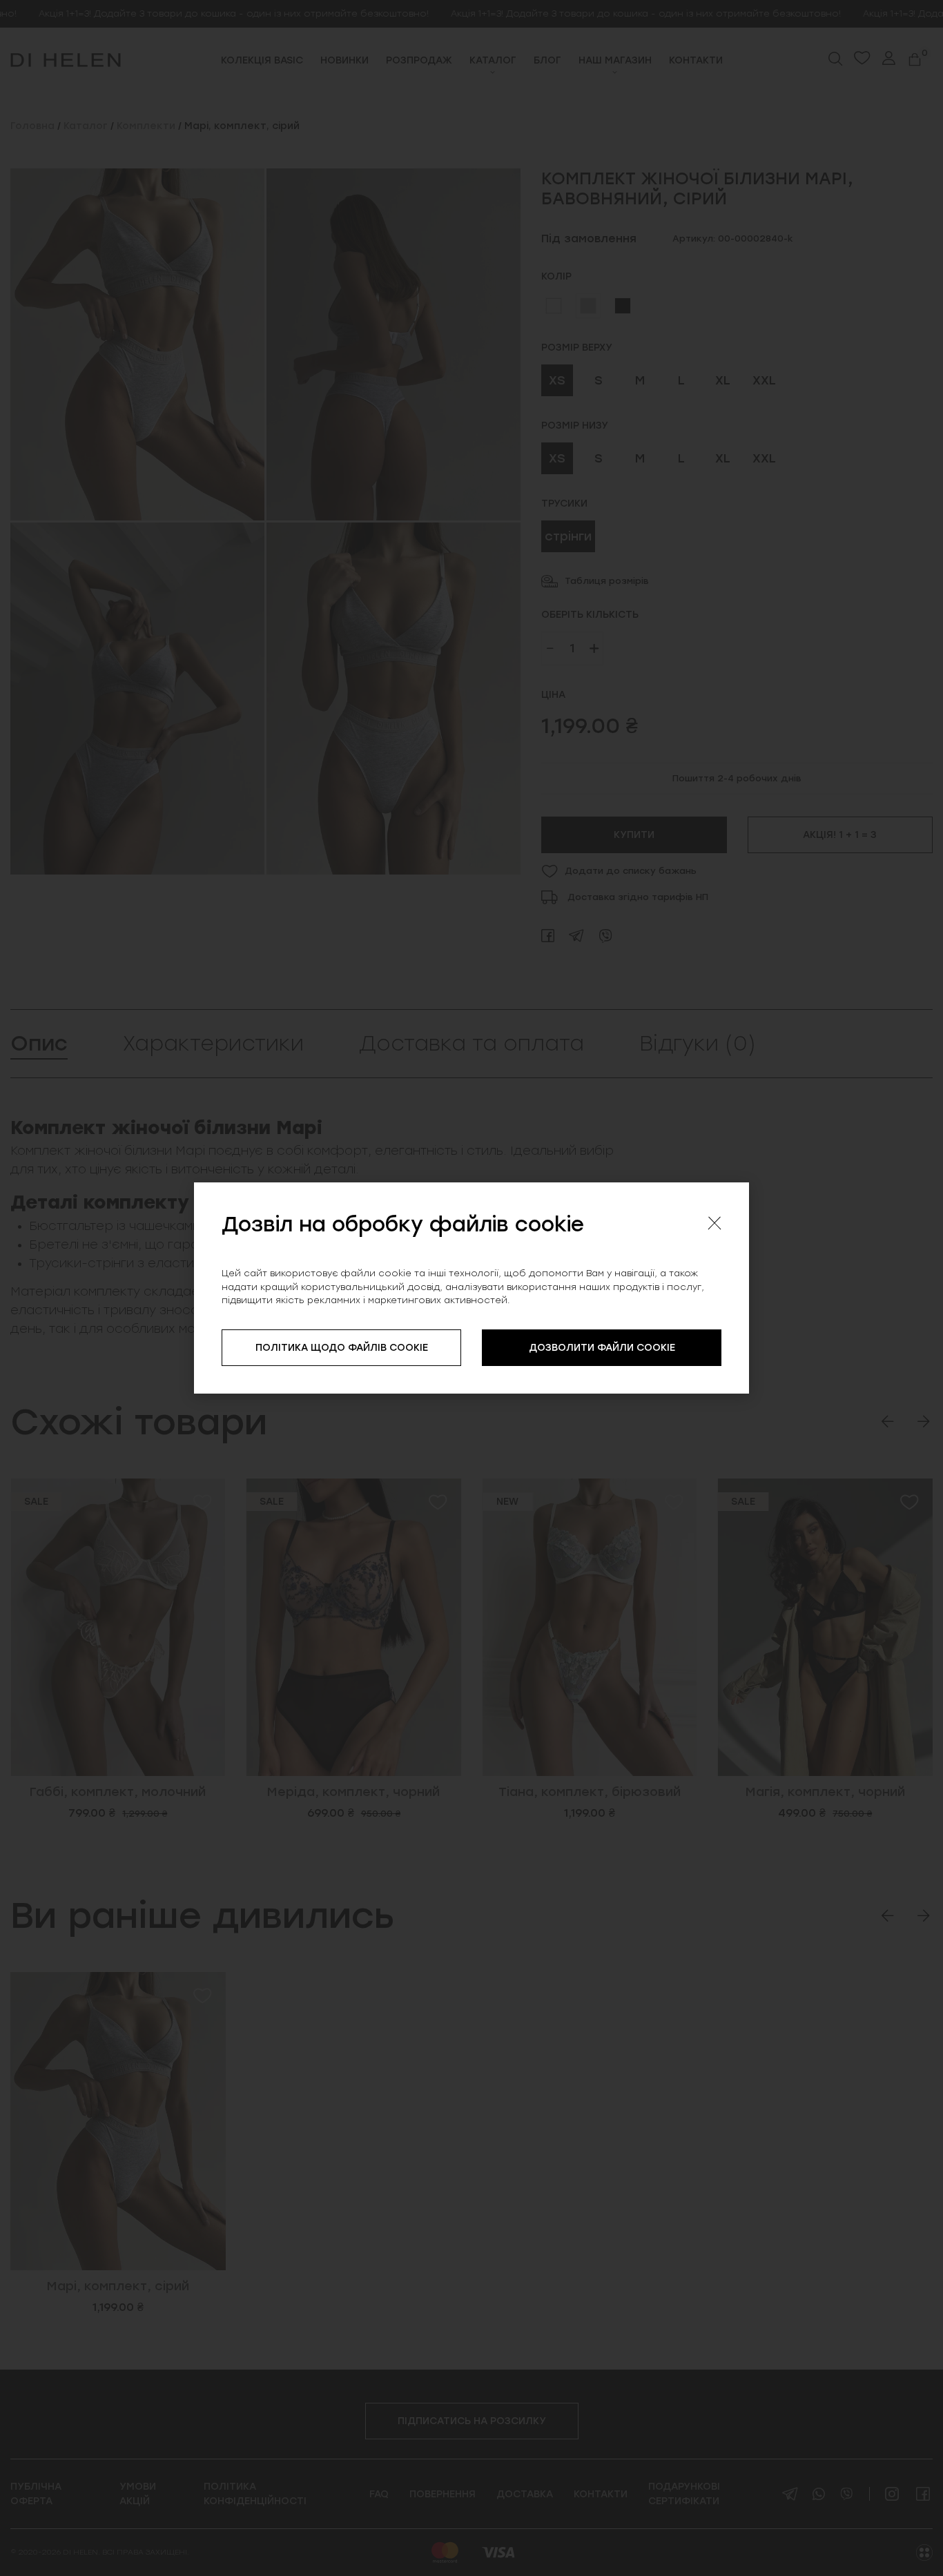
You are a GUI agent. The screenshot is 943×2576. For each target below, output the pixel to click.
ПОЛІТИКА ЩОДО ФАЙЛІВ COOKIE (342, 1348)
